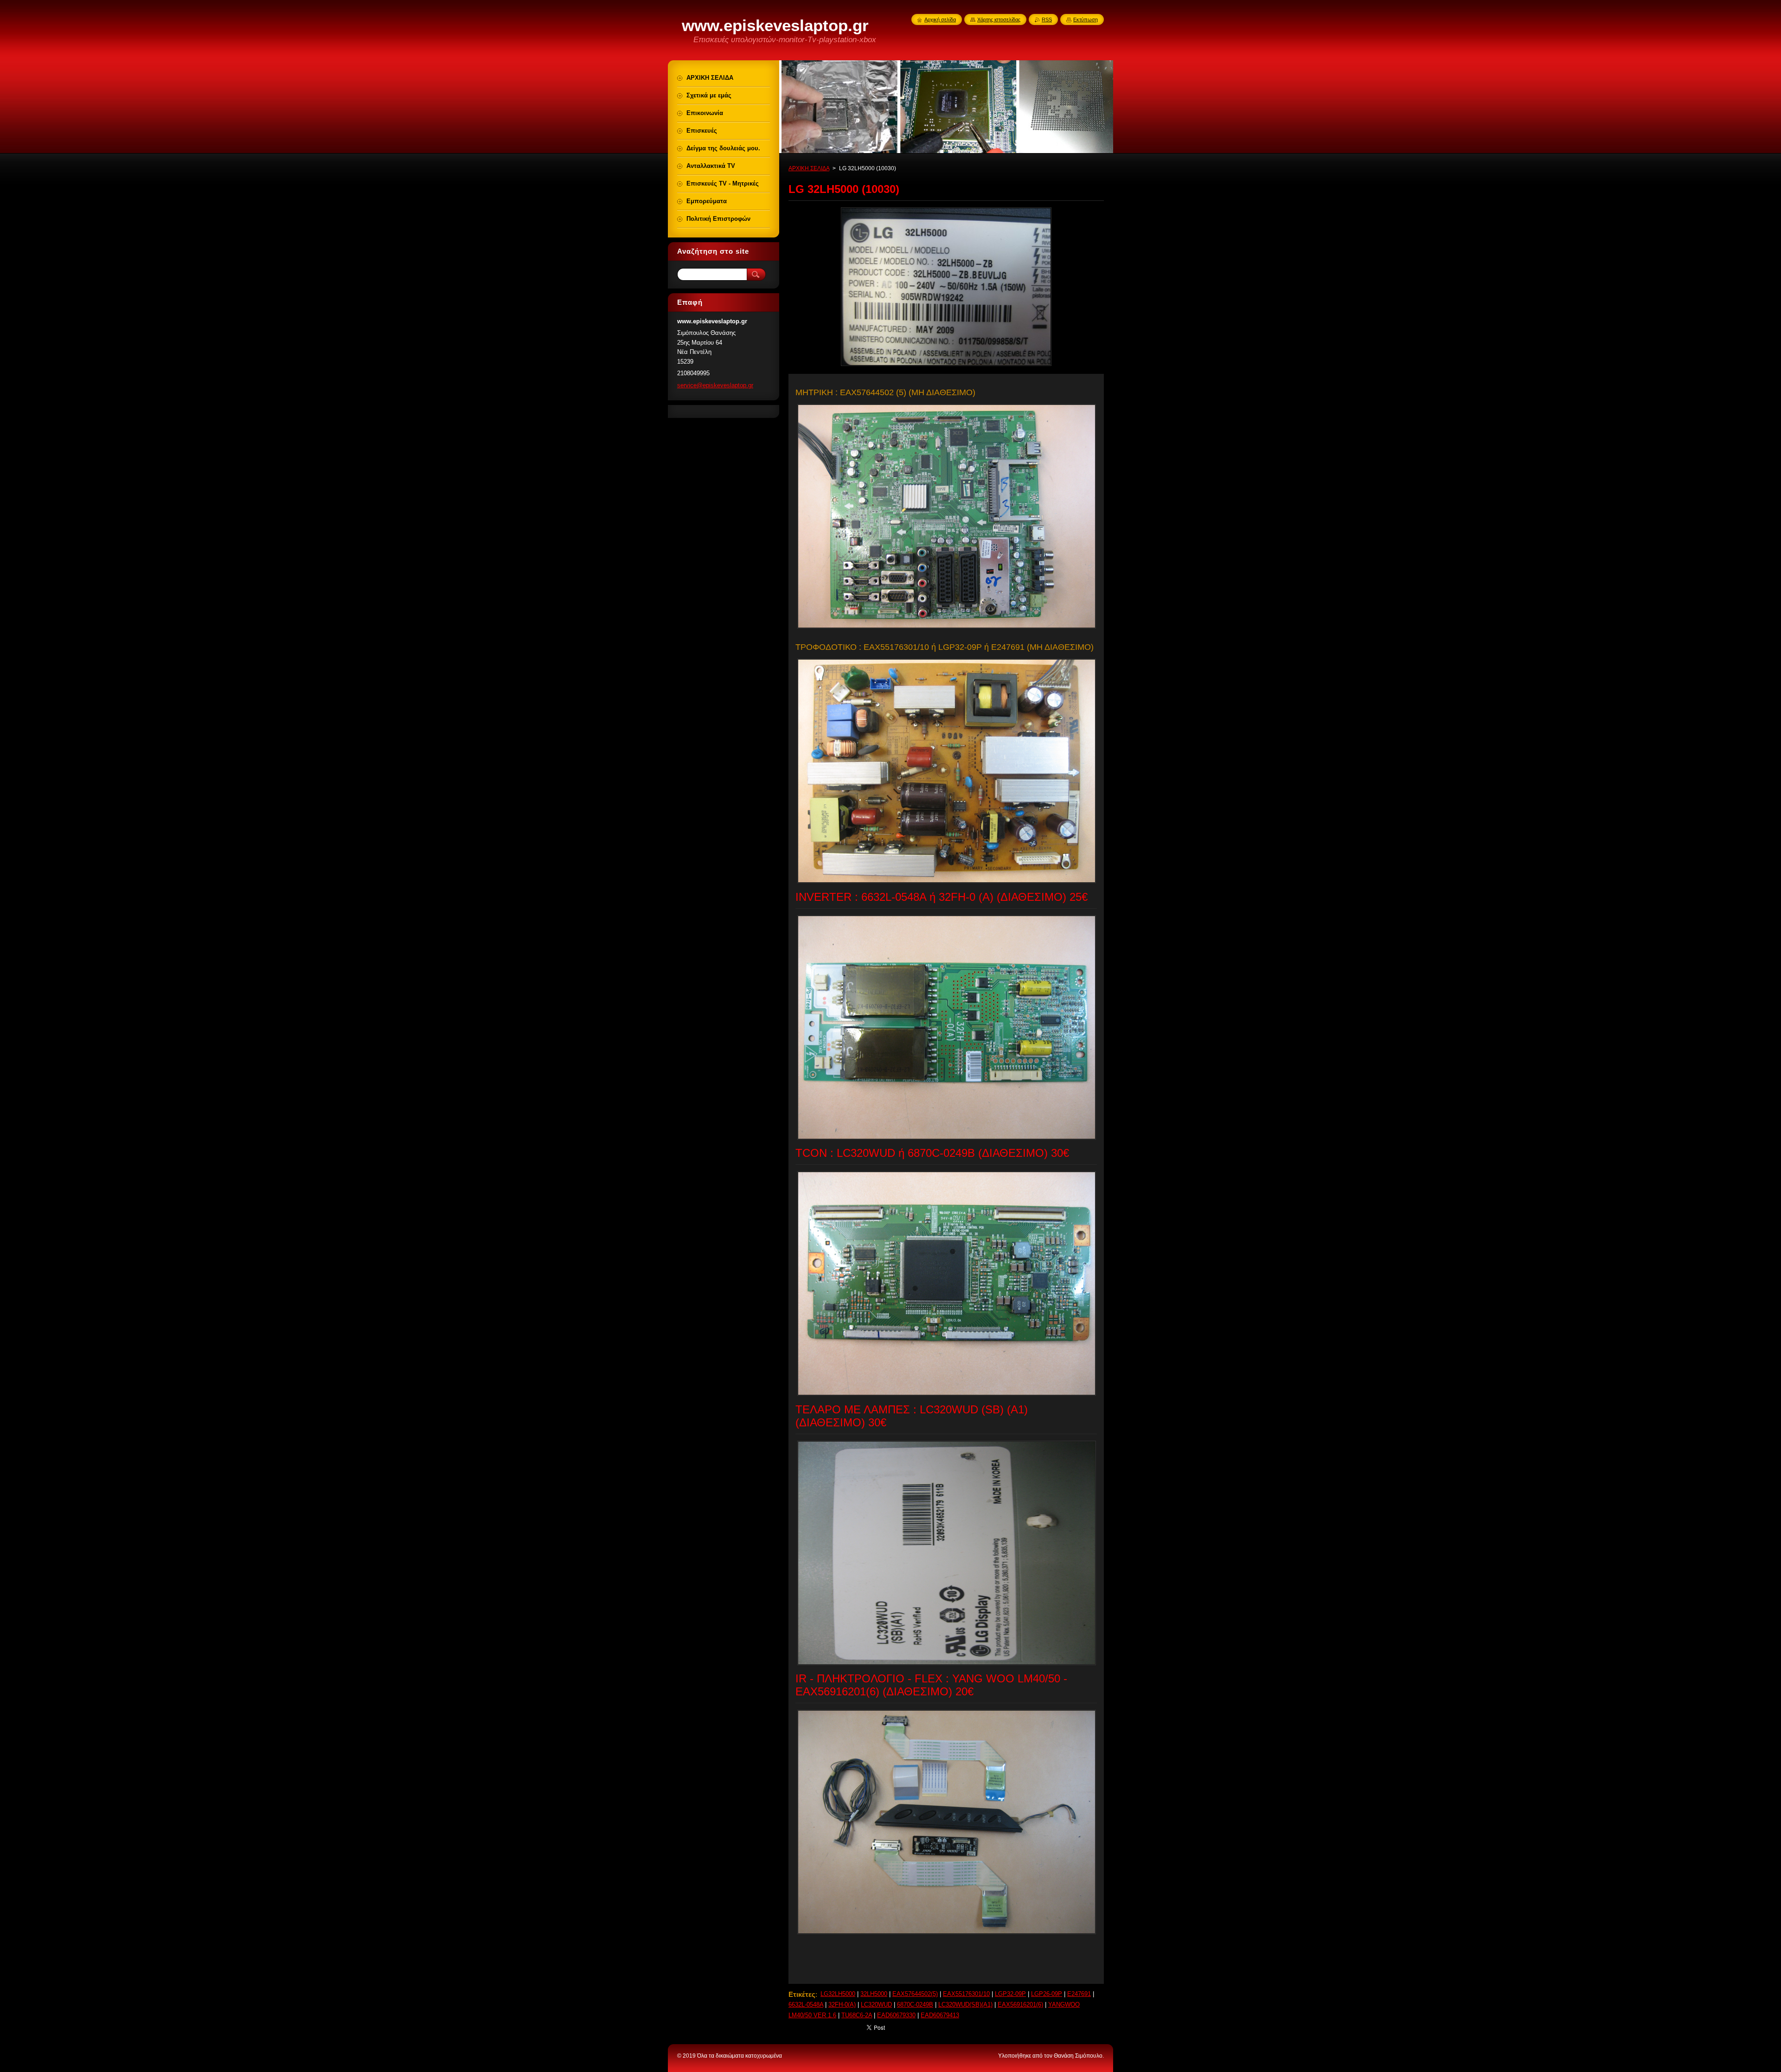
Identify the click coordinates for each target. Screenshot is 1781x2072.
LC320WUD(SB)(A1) (965, 2005)
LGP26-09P (1047, 1994)
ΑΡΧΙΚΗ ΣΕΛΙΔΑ (809, 168)
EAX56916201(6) (1020, 2005)
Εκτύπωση (1086, 19)
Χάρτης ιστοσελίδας (999, 19)
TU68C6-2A (857, 2015)
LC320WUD (876, 2005)
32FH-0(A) (842, 2005)
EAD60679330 (896, 2015)
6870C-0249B (915, 2005)
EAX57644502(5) (915, 1994)
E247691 (1079, 1994)
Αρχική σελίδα (940, 19)
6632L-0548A (806, 2005)
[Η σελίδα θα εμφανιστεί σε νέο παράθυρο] (946, 366)
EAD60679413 (940, 2015)
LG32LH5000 (838, 1994)
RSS (1047, 19)
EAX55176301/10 (966, 1994)
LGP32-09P (1010, 1994)
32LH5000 (874, 1994)
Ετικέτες (802, 1994)
